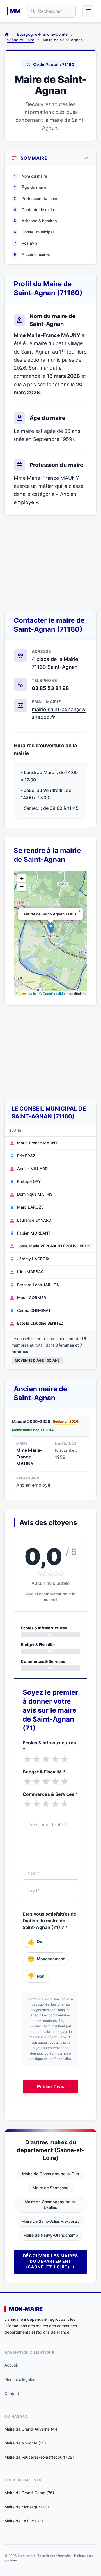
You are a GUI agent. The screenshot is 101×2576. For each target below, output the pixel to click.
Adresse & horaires (35, 221)
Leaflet (31, 993)
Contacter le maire (35, 210)
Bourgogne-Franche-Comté (42, 34)
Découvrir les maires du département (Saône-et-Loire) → (51, 2261)
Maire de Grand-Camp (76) (29, 2493)
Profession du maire (36, 198)
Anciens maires (32, 254)
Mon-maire (26, 2309)
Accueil (11, 2365)
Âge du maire (30, 187)
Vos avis (26, 243)
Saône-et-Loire (20, 40)
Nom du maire (31, 176)
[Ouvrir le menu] (88, 11)
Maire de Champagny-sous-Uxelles (50, 2204)
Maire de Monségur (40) (27, 2507)
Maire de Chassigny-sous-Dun (50, 2174)
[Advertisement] (50, 563)
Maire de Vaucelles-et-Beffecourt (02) (39, 2457)
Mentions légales (20, 2379)
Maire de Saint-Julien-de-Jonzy (50, 2221)
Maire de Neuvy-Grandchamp (51, 2235)
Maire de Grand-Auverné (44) (32, 2429)
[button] (51, 928)
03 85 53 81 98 (50, 688)
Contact (12, 2394)
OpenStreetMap (55, 993)
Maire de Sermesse (50, 2188)
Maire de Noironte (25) (25, 2443)
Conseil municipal (34, 232)
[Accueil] (7, 34)
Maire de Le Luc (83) (24, 2521)
